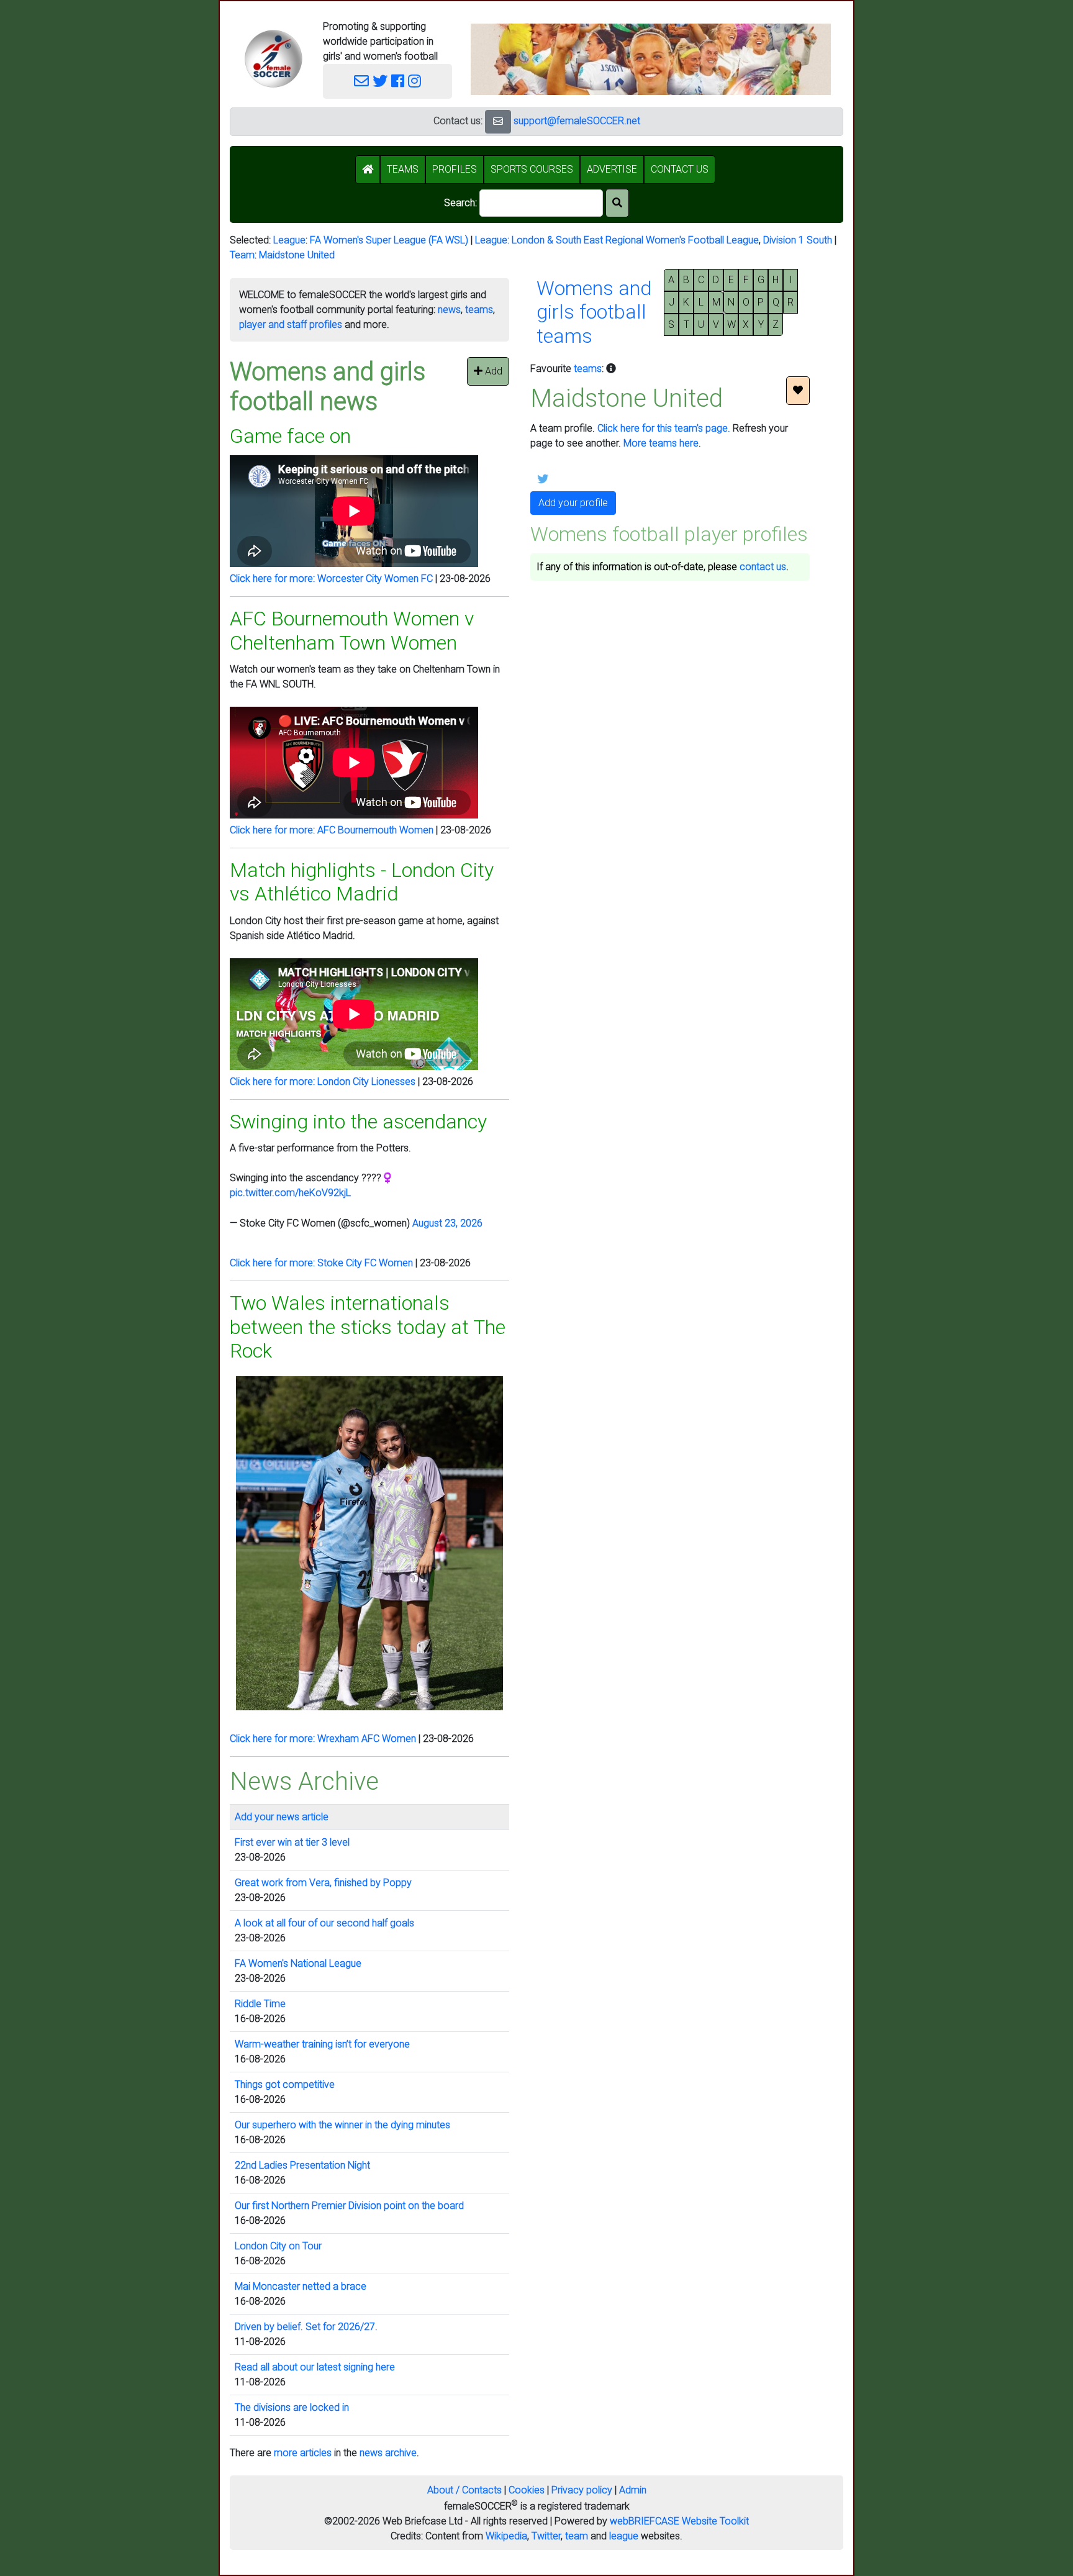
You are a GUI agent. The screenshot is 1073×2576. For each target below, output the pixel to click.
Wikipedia (506, 2536)
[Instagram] (414, 81)
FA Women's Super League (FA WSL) (389, 240)
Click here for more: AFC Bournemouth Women (332, 830)
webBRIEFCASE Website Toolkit (679, 2521)
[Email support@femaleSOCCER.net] (361, 81)
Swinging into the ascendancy (358, 1122)
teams (479, 310)
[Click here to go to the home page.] (273, 59)
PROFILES (455, 169)
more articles (303, 2453)
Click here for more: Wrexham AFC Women (323, 1739)
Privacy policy (582, 2490)
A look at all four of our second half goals (324, 1923)
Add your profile (573, 503)
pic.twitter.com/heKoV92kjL (290, 1193)
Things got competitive (285, 2084)
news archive (388, 2453)
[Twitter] (380, 81)
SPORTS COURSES (532, 169)
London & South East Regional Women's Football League (635, 240)
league (624, 2536)
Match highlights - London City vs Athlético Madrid (362, 882)
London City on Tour (278, 2246)
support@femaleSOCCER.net (577, 121)
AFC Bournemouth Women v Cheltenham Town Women (352, 630)
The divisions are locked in (292, 2407)
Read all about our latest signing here (315, 2367)
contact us (763, 567)
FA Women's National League (298, 1963)
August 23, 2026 (447, 1223)
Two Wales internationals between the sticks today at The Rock (368, 1327)
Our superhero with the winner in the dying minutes (342, 2125)
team (577, 2536)
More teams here (661, 443)
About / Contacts (464, 2490)
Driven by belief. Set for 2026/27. (306, 2327)
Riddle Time (260, 2004)
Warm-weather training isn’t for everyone (322, 2044)
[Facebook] (398, 81)
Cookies (527, 2490)
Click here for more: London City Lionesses (323, 1082)
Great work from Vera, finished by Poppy (323, 1883)
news (449, 310)
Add (492, 371)
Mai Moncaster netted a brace (301, 2286)
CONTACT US (680, 169)
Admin (633, 2490)
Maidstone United (297, 255)
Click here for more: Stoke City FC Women (321, 1263)
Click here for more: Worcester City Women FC (331, 578)
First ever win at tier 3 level (292, 1842)
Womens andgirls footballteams (594, 312)
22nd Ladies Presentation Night (302, 2165)
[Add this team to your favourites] (798, 391)
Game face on (290, 436)
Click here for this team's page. (664, 428)
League (289, 240)
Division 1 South (798, 240)
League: (493, 240)
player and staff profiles (291, 324)
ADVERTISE (612, 169)
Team (242, 255)
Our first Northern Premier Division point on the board (349, 2206)
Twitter (546, 2536)
